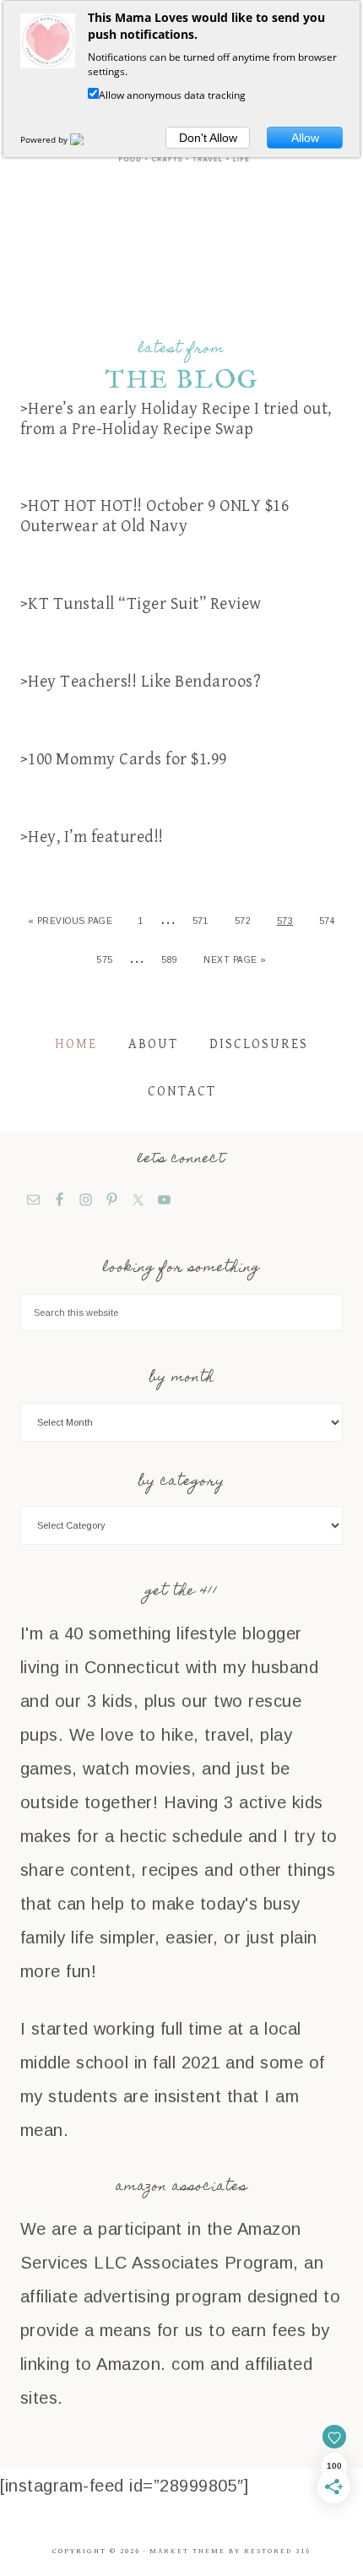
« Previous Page (70, 921)
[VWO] (87, 139)
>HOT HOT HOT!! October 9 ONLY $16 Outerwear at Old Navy (155, 516)
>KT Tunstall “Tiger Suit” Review (141, 604)
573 (285, 921)
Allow (305, 138)
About (153, 1044)
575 (105, 960)
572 (243, 921)
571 (201, 921)
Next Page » (235, 960)
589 (170, 960)
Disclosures (259, 1044)
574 (328, 921)
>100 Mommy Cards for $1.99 (124, 760)
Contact (182, 1092)
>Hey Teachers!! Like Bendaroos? (141, 682)
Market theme (187, 2551)
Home (76, 1044)
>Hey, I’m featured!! (92, 837)
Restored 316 (277, 2551)
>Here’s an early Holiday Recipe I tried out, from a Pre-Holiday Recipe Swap (176, 419)
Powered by (45, 139)
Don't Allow (208, 138)
